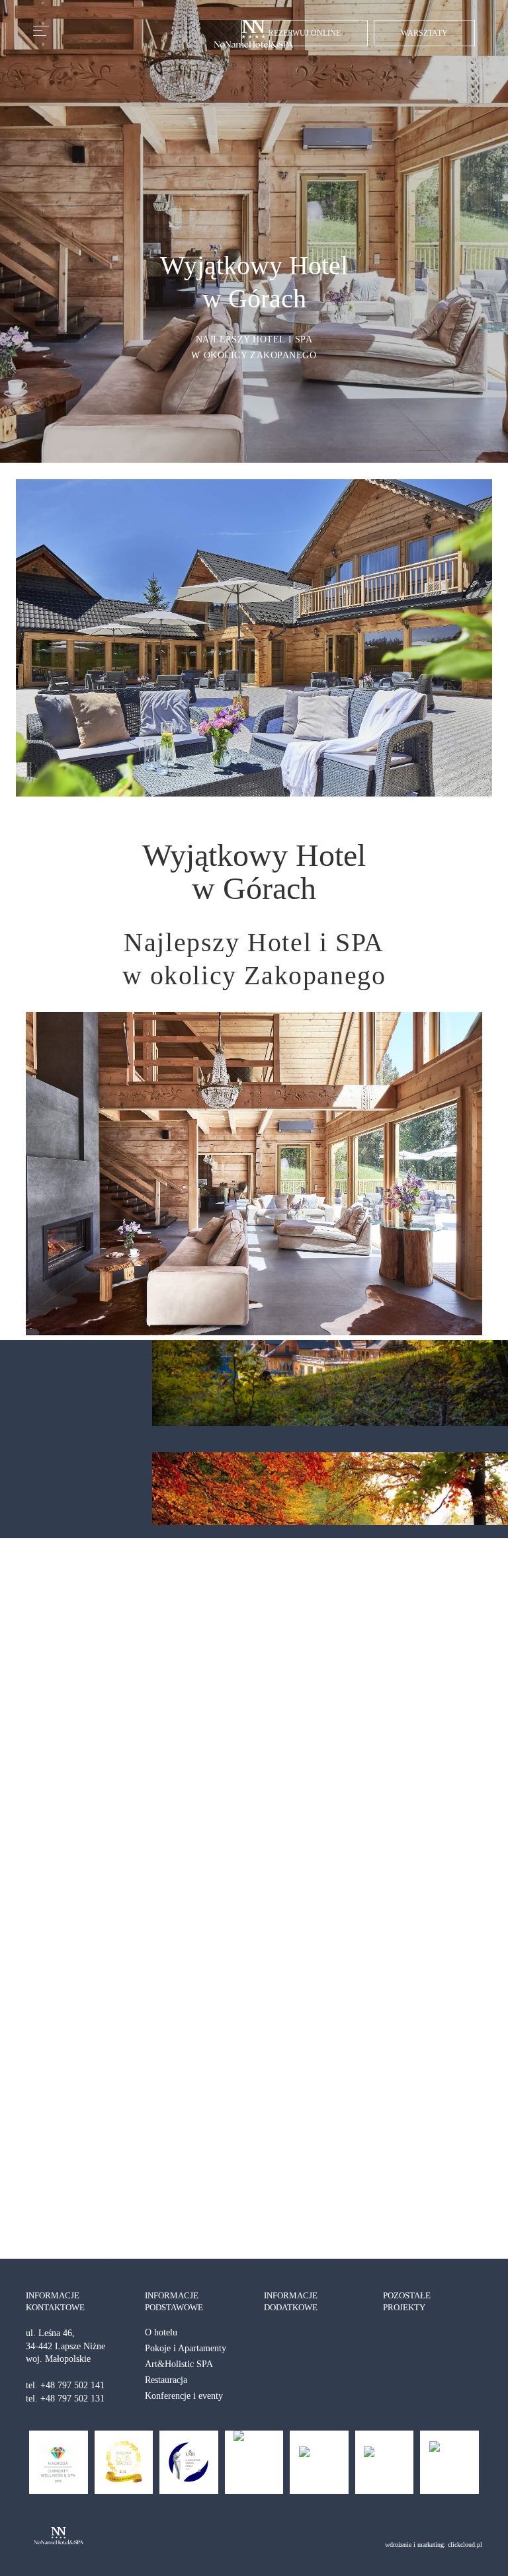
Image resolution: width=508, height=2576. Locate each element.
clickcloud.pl (465, 2545)
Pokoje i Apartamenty (186, 2348)
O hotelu (161, 2332)
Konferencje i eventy (184, 2396)
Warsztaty (424, 33)
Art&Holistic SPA (179, 2364)
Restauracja (166, 2380)
